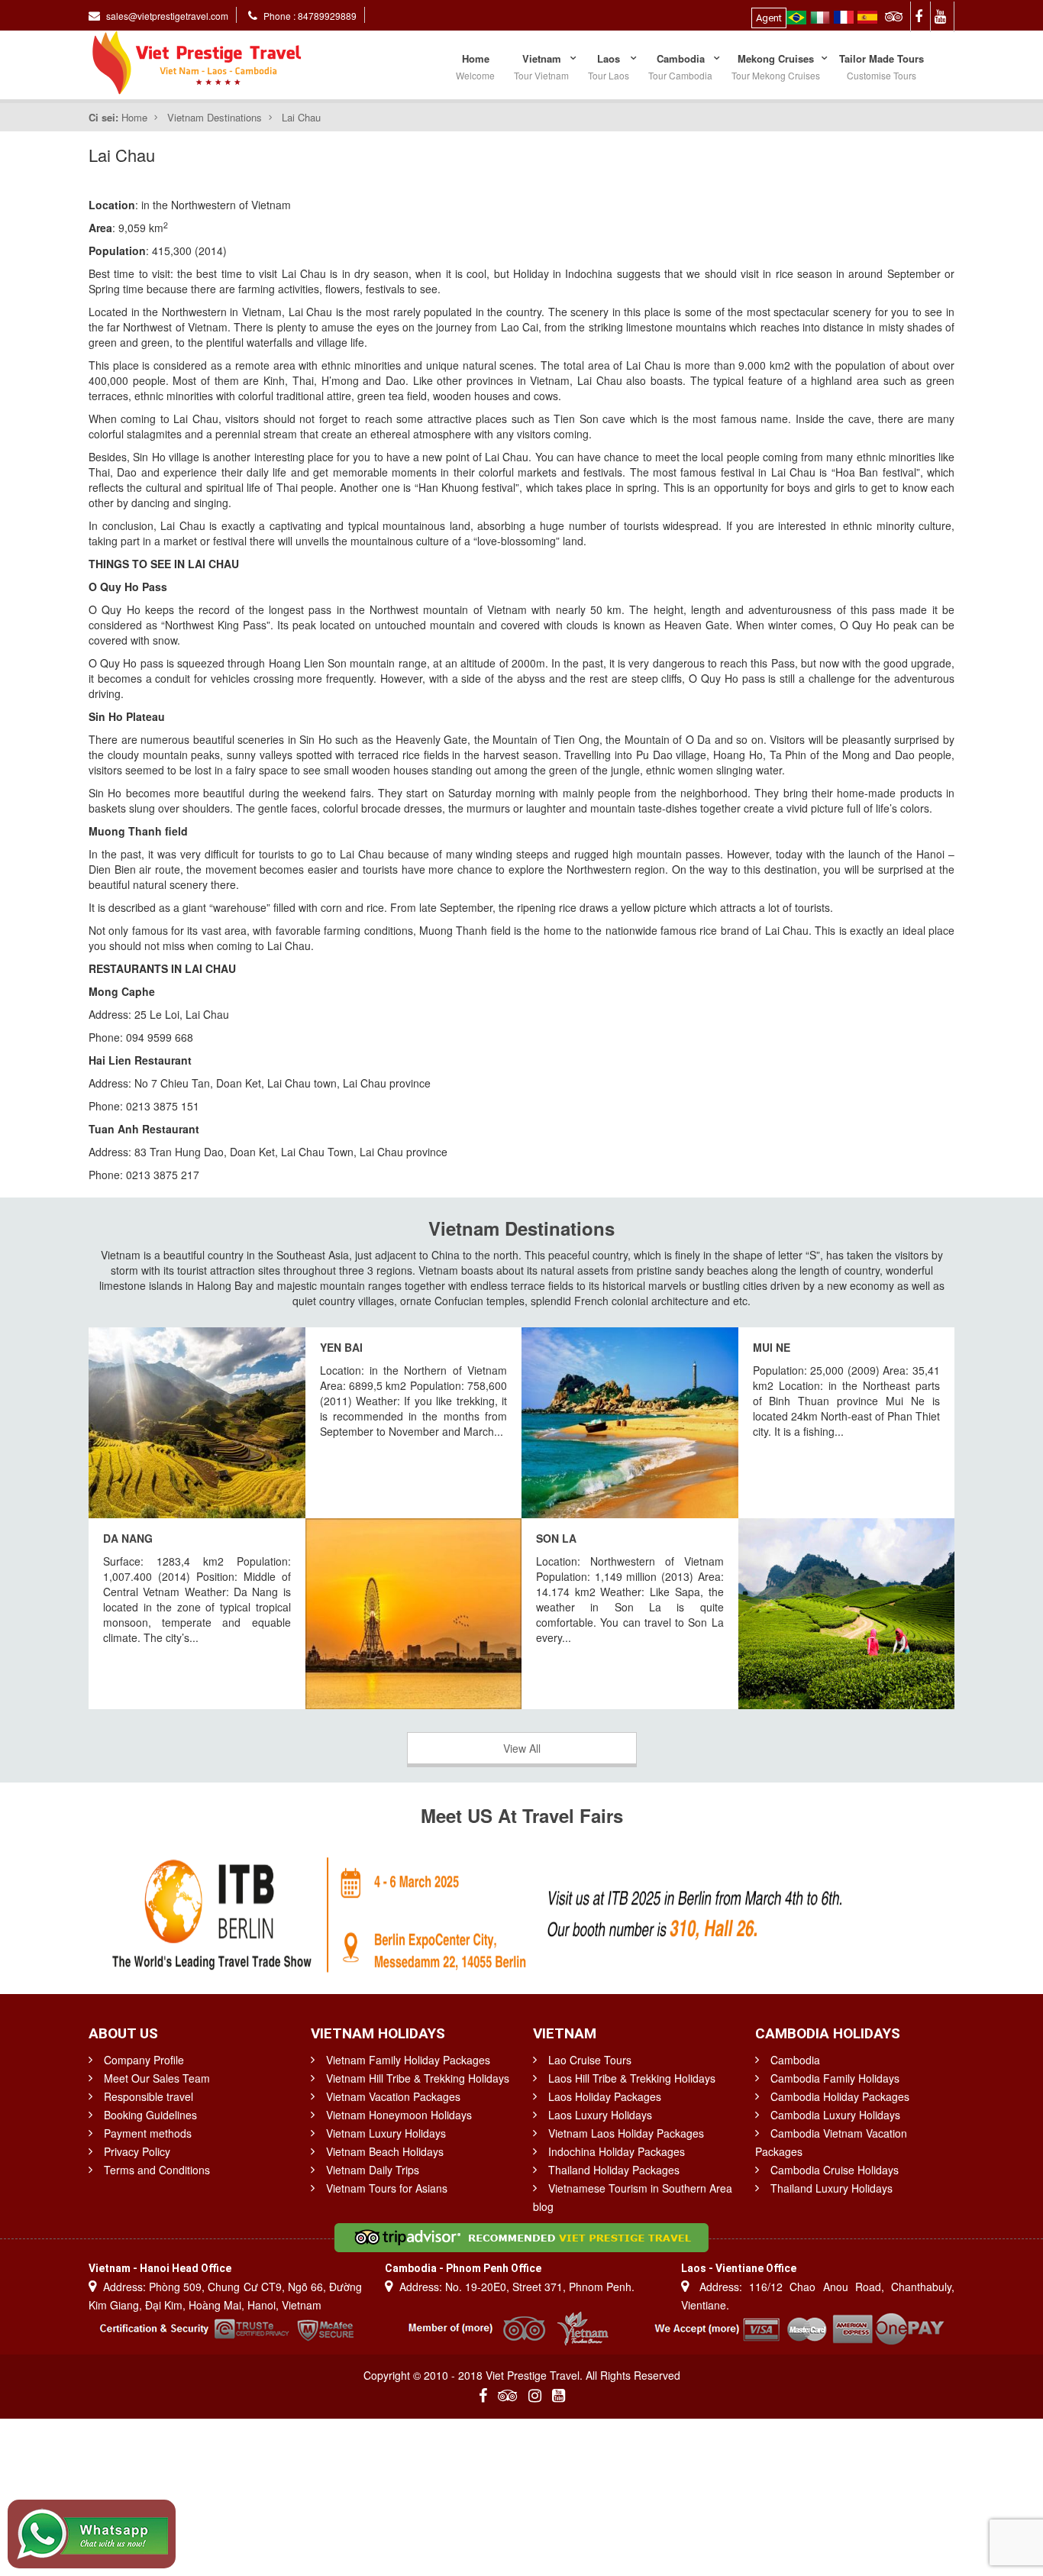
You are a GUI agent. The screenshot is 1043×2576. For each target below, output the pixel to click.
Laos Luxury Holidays (600, 2115)
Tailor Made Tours (882, 66)
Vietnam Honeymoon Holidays (399, 2115)
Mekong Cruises (776, 66)
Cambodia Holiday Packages (840, 2096)
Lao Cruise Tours (590, 2060)
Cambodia (680, 66)
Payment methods (148, 2133)
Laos (609, 66)
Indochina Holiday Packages (617, 2151)
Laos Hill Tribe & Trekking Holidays (632, 2078)
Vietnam (541, 66)
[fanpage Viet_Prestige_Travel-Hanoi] (921, 15)
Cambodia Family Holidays (835, 2078)
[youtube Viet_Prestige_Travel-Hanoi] (943, 15)
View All (522, 1748)
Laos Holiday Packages (605, 2096)
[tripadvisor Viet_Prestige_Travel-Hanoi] (896, 15)
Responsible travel (149, 2096)
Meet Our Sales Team (157, 2078)
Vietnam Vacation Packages (393, 2096)
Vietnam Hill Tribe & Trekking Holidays (418, 2078)
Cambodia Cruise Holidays (835, 2170)
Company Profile (144, 2060)
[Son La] (847, 1614)
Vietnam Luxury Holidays (386, 2133)
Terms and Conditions (157, 2170)
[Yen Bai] (197, 1423)
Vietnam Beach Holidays (385, 2151)
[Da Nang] (414, 1614)
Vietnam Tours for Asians (387, 2188)
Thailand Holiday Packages (614, 2170)
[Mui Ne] (630, 1423)
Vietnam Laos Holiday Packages (626, 2133)
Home (475, 66)
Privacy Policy (137, 2151)
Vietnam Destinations (215, 117)
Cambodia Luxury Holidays (835, 2115)
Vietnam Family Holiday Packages (408, 2060)
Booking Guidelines (150, 2115)
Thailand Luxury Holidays (831, 2188)
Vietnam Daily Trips (373, 2170)
